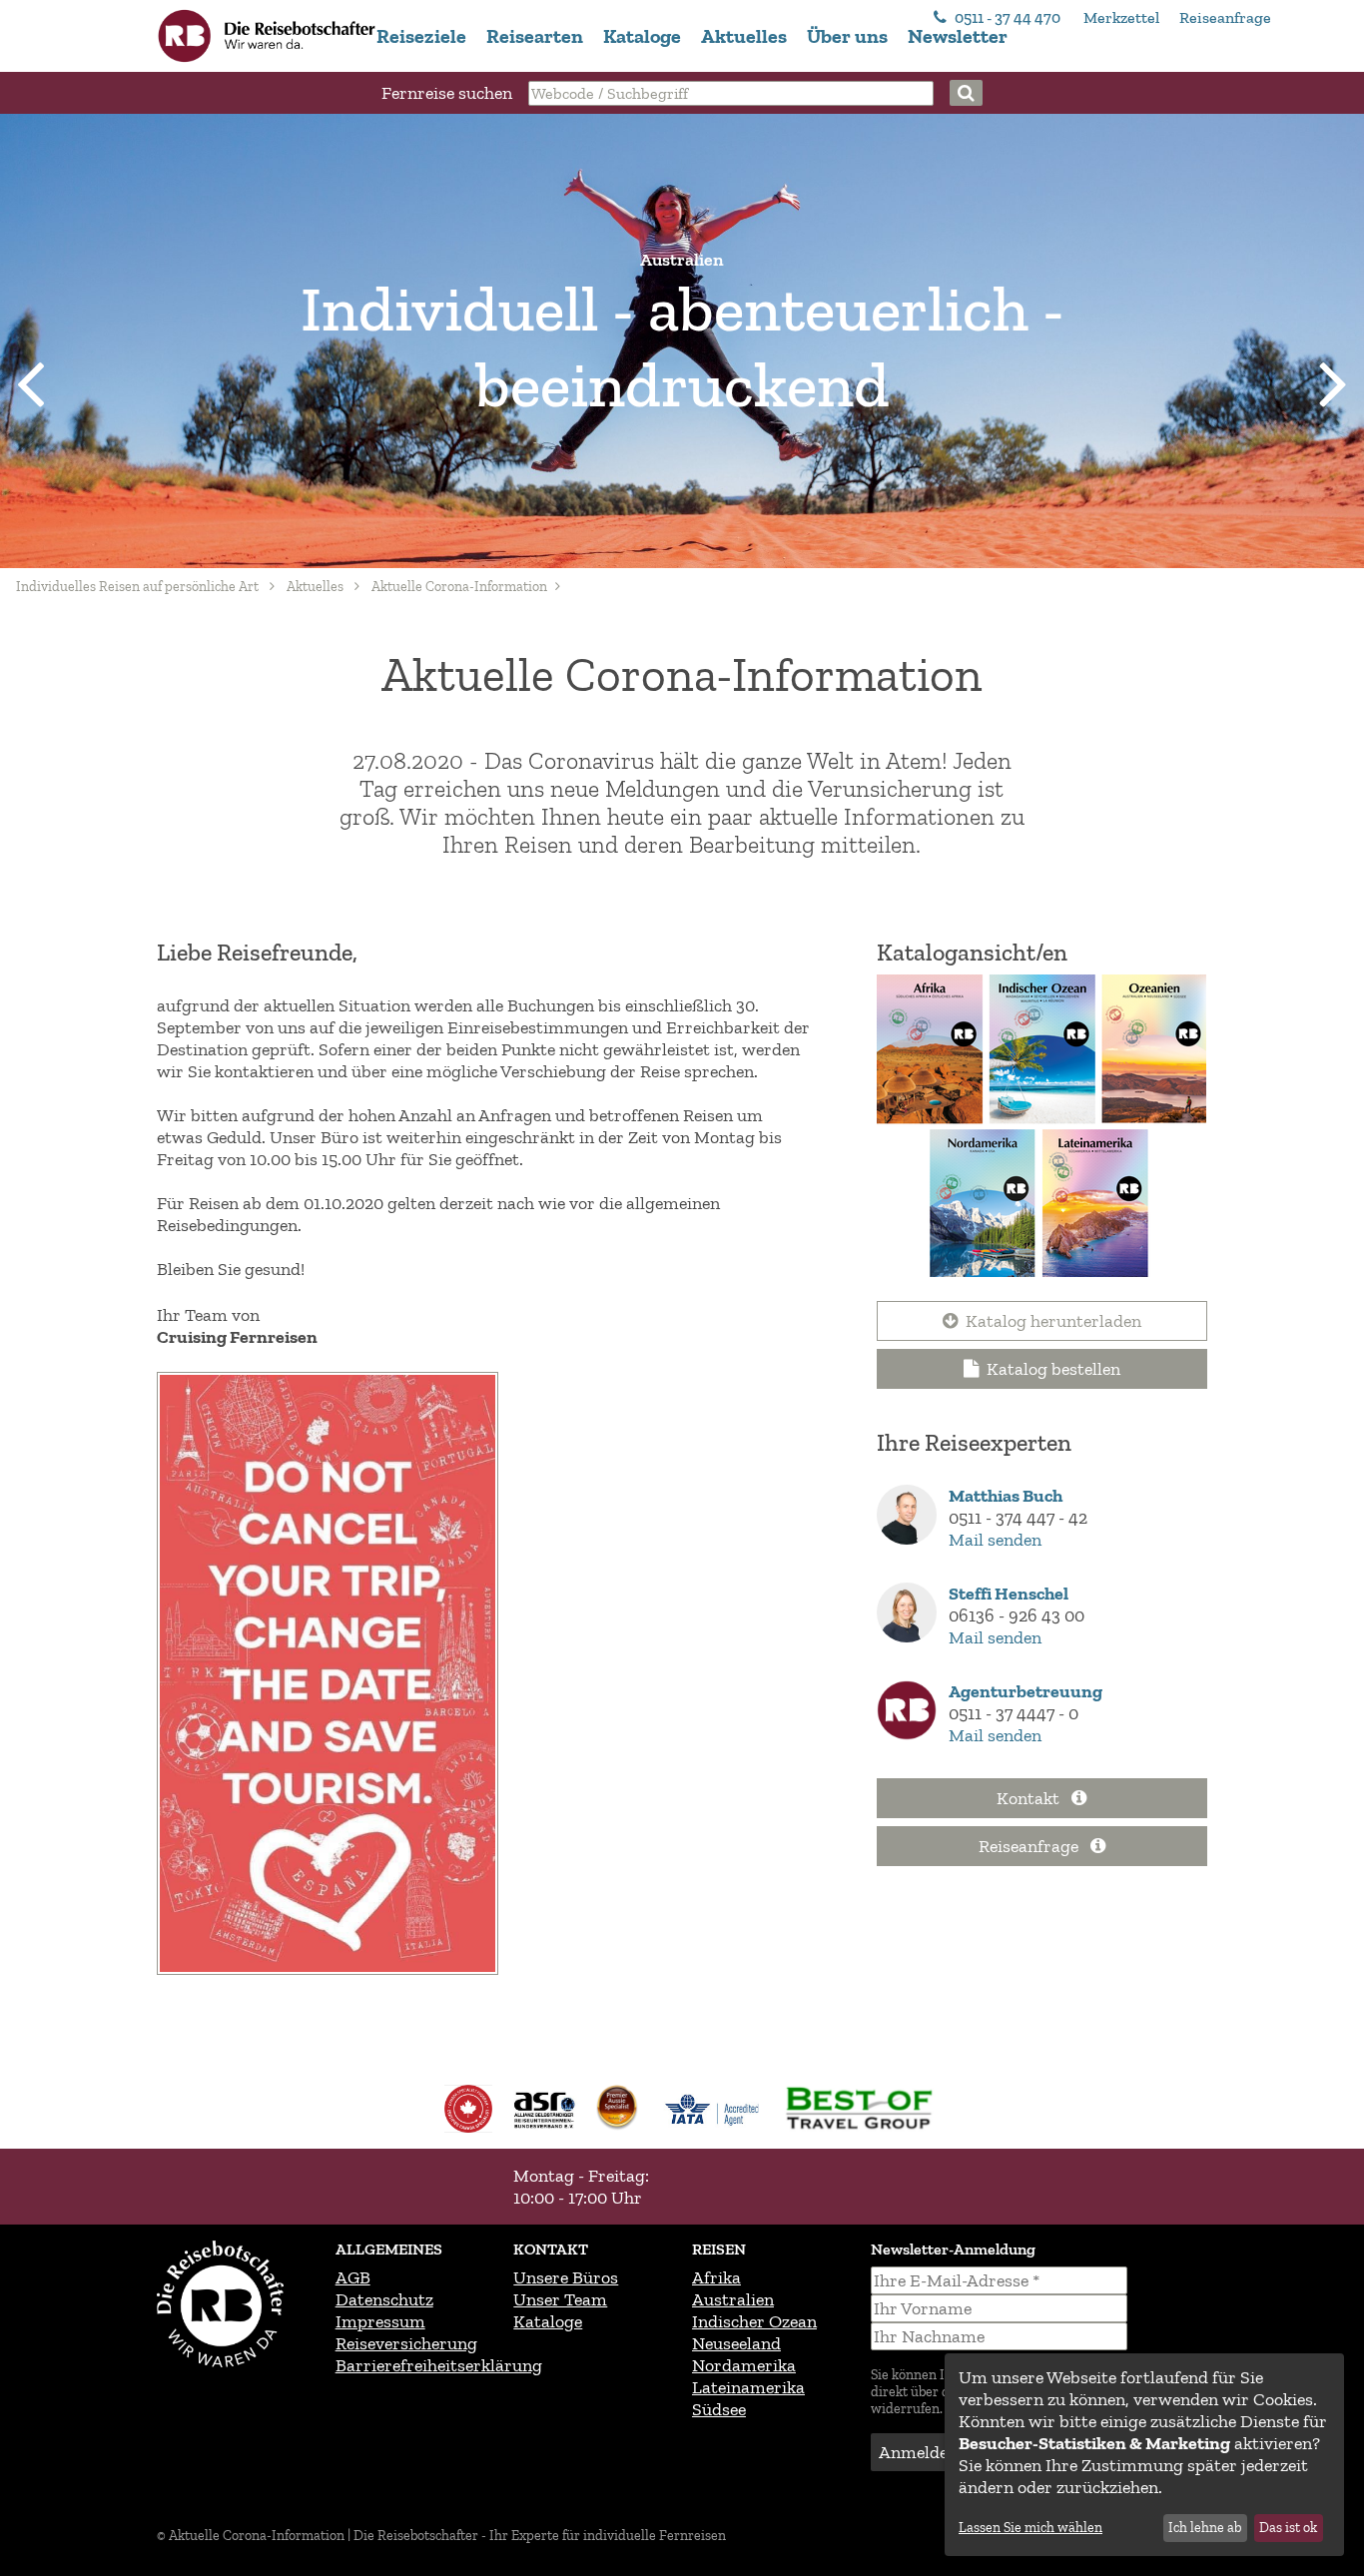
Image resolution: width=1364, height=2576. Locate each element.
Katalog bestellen (1053, 1369)
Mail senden (995, 1540)
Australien (733, 2299)
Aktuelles (744, 36)
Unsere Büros (566, 2277)
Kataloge (642, 36)
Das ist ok (1288, 2528)
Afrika (716, 2277)
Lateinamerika (748, 2387)
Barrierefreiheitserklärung (439, 2365)
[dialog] (1144, 2455)
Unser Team (560, 2299)
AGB (353, 2277)
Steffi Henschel (1009, 1594)
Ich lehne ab (1205, 2528)
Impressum (380, 2321)
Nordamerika (744, 2365)
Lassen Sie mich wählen (1030, 2528)
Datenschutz (384, 2299)
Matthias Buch (1006, 1496)
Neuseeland (736, 2343)
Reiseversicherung (406, 2343)
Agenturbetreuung (1025, 1691)
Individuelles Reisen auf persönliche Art (137, 587)
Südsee (719, 2409)
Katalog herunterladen (1053, 1321)
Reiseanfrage (1225, 17)
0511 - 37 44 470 (1008, 17)
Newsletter (958, 36)
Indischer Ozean (754, 2321)
